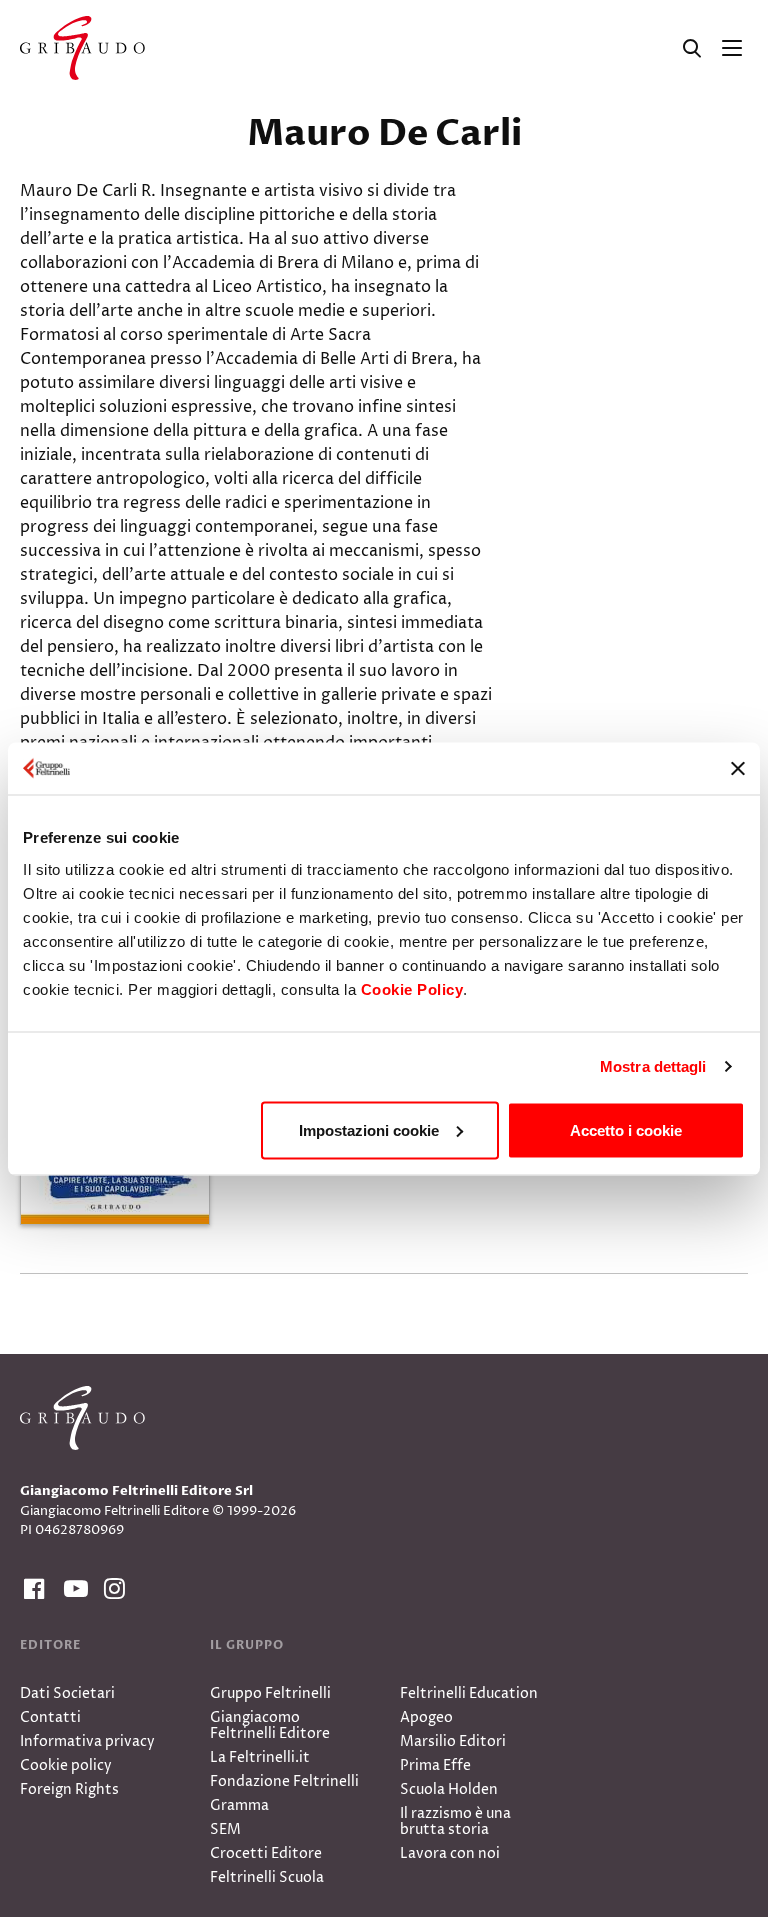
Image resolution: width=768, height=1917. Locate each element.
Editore (50, 1645)
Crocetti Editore (266, 1853)
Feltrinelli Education (469, 1693)
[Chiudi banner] (738, 768)
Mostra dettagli (653, 1066)
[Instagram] (112, 1589)
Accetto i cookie (626, 1129)
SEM (225, 1829)
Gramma (239, 1805)
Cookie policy (66, 1765)
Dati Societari (67, 1693)
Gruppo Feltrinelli (270, 1693)
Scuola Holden (449, 1789)
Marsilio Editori (453, 1741)
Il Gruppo (247, 1645)
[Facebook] (32, 1589)
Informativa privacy (87, 1741)
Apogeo (426, 1717)
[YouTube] (72, 1589)
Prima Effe (435, 1765)
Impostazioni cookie (369, 1129)
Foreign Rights (69, 1789)
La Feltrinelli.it (260, 1757)
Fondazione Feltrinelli (284, 1781)
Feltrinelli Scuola (267, 1877)
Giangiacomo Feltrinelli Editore (270, 1725)
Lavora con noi (450, 1853)
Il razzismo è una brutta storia (455, 1821)
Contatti (50, 1717)
